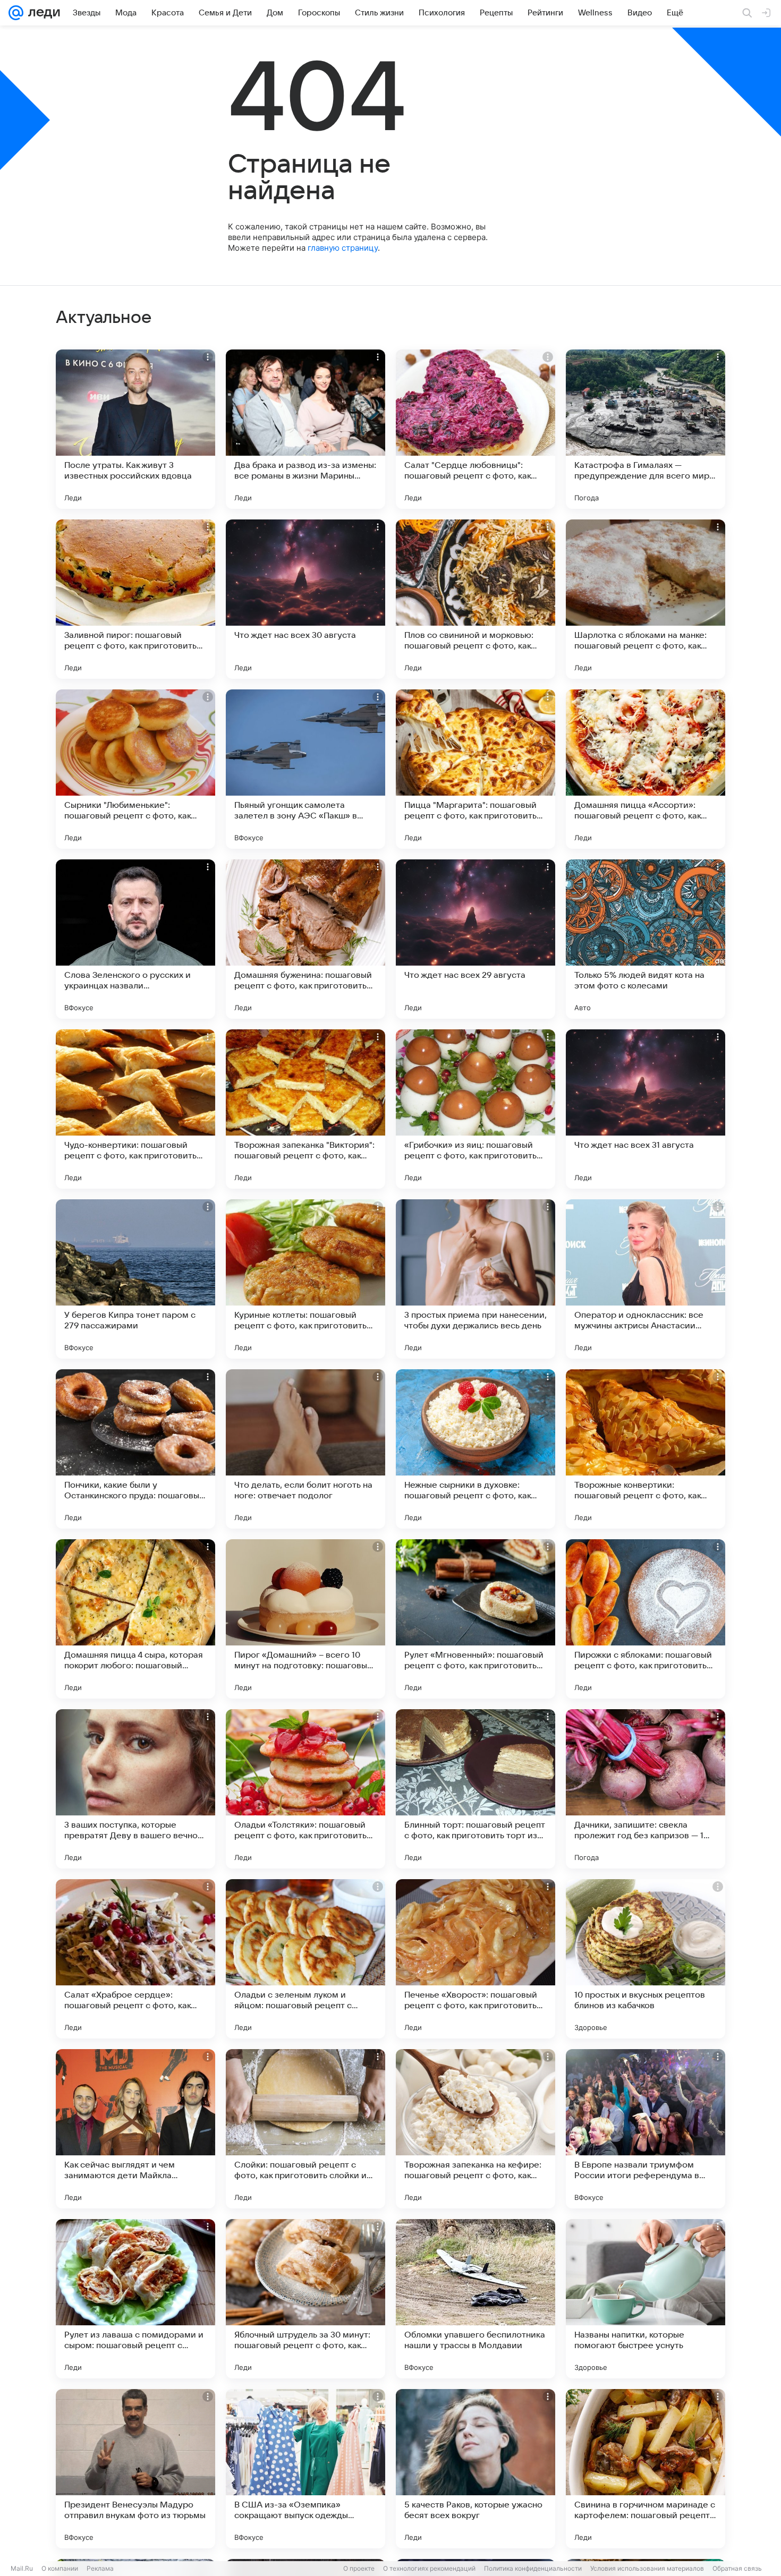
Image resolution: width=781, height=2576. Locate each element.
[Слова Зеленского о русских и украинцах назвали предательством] (135, 939)
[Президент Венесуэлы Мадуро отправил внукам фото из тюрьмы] (135, 2469)
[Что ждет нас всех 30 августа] (305, 599)
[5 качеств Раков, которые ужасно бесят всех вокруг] (476, 2469)
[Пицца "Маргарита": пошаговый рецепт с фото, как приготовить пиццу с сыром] (476, 769)
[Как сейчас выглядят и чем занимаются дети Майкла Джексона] (135, 2129)
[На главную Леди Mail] (42, 13)
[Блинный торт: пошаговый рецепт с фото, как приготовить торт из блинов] (476, 1789)
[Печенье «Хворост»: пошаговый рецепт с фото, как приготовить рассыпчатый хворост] (476, 1959)
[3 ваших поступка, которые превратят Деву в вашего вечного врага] (135, 1789)
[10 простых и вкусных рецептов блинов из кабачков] (646, 1959)
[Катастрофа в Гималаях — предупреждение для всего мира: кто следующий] (646, 429)
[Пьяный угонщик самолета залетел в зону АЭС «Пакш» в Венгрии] (305, 769)
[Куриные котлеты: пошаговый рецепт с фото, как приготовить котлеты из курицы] (305, 1279)
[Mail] (16, 13)
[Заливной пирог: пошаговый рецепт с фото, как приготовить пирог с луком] (135, 599)
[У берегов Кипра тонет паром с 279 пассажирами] (135, 1279)
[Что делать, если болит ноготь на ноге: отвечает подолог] (305, 1449)
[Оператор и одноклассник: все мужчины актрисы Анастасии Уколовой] (646, 1279)
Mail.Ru (22, 2568)
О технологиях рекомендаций (429, 2568)
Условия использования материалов (647, 2568)
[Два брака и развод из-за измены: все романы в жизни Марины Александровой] (305, 429)
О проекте (359, 2568)
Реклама (100, 2568)
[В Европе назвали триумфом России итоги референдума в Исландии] (646, 2129)
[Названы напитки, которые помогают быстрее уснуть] (646, 2299)
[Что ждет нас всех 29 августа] (476, 939)
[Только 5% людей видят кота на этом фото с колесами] (646, 939)
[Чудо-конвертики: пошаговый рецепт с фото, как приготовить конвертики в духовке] (135, 1109)
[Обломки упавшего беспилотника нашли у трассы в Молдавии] (476, 2299)
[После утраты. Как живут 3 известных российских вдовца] (135, 429)
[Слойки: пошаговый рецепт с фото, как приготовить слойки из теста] (305, 2129)
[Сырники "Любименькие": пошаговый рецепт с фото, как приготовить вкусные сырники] (135, 769)
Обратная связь (737, 2568)
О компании (60, 2568)
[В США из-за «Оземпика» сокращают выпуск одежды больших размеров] (305, 2469)
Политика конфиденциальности (533, 2568)
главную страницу (343, 248)
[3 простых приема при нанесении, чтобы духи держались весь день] (476, 1279)
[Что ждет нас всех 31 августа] (646, 1109)
